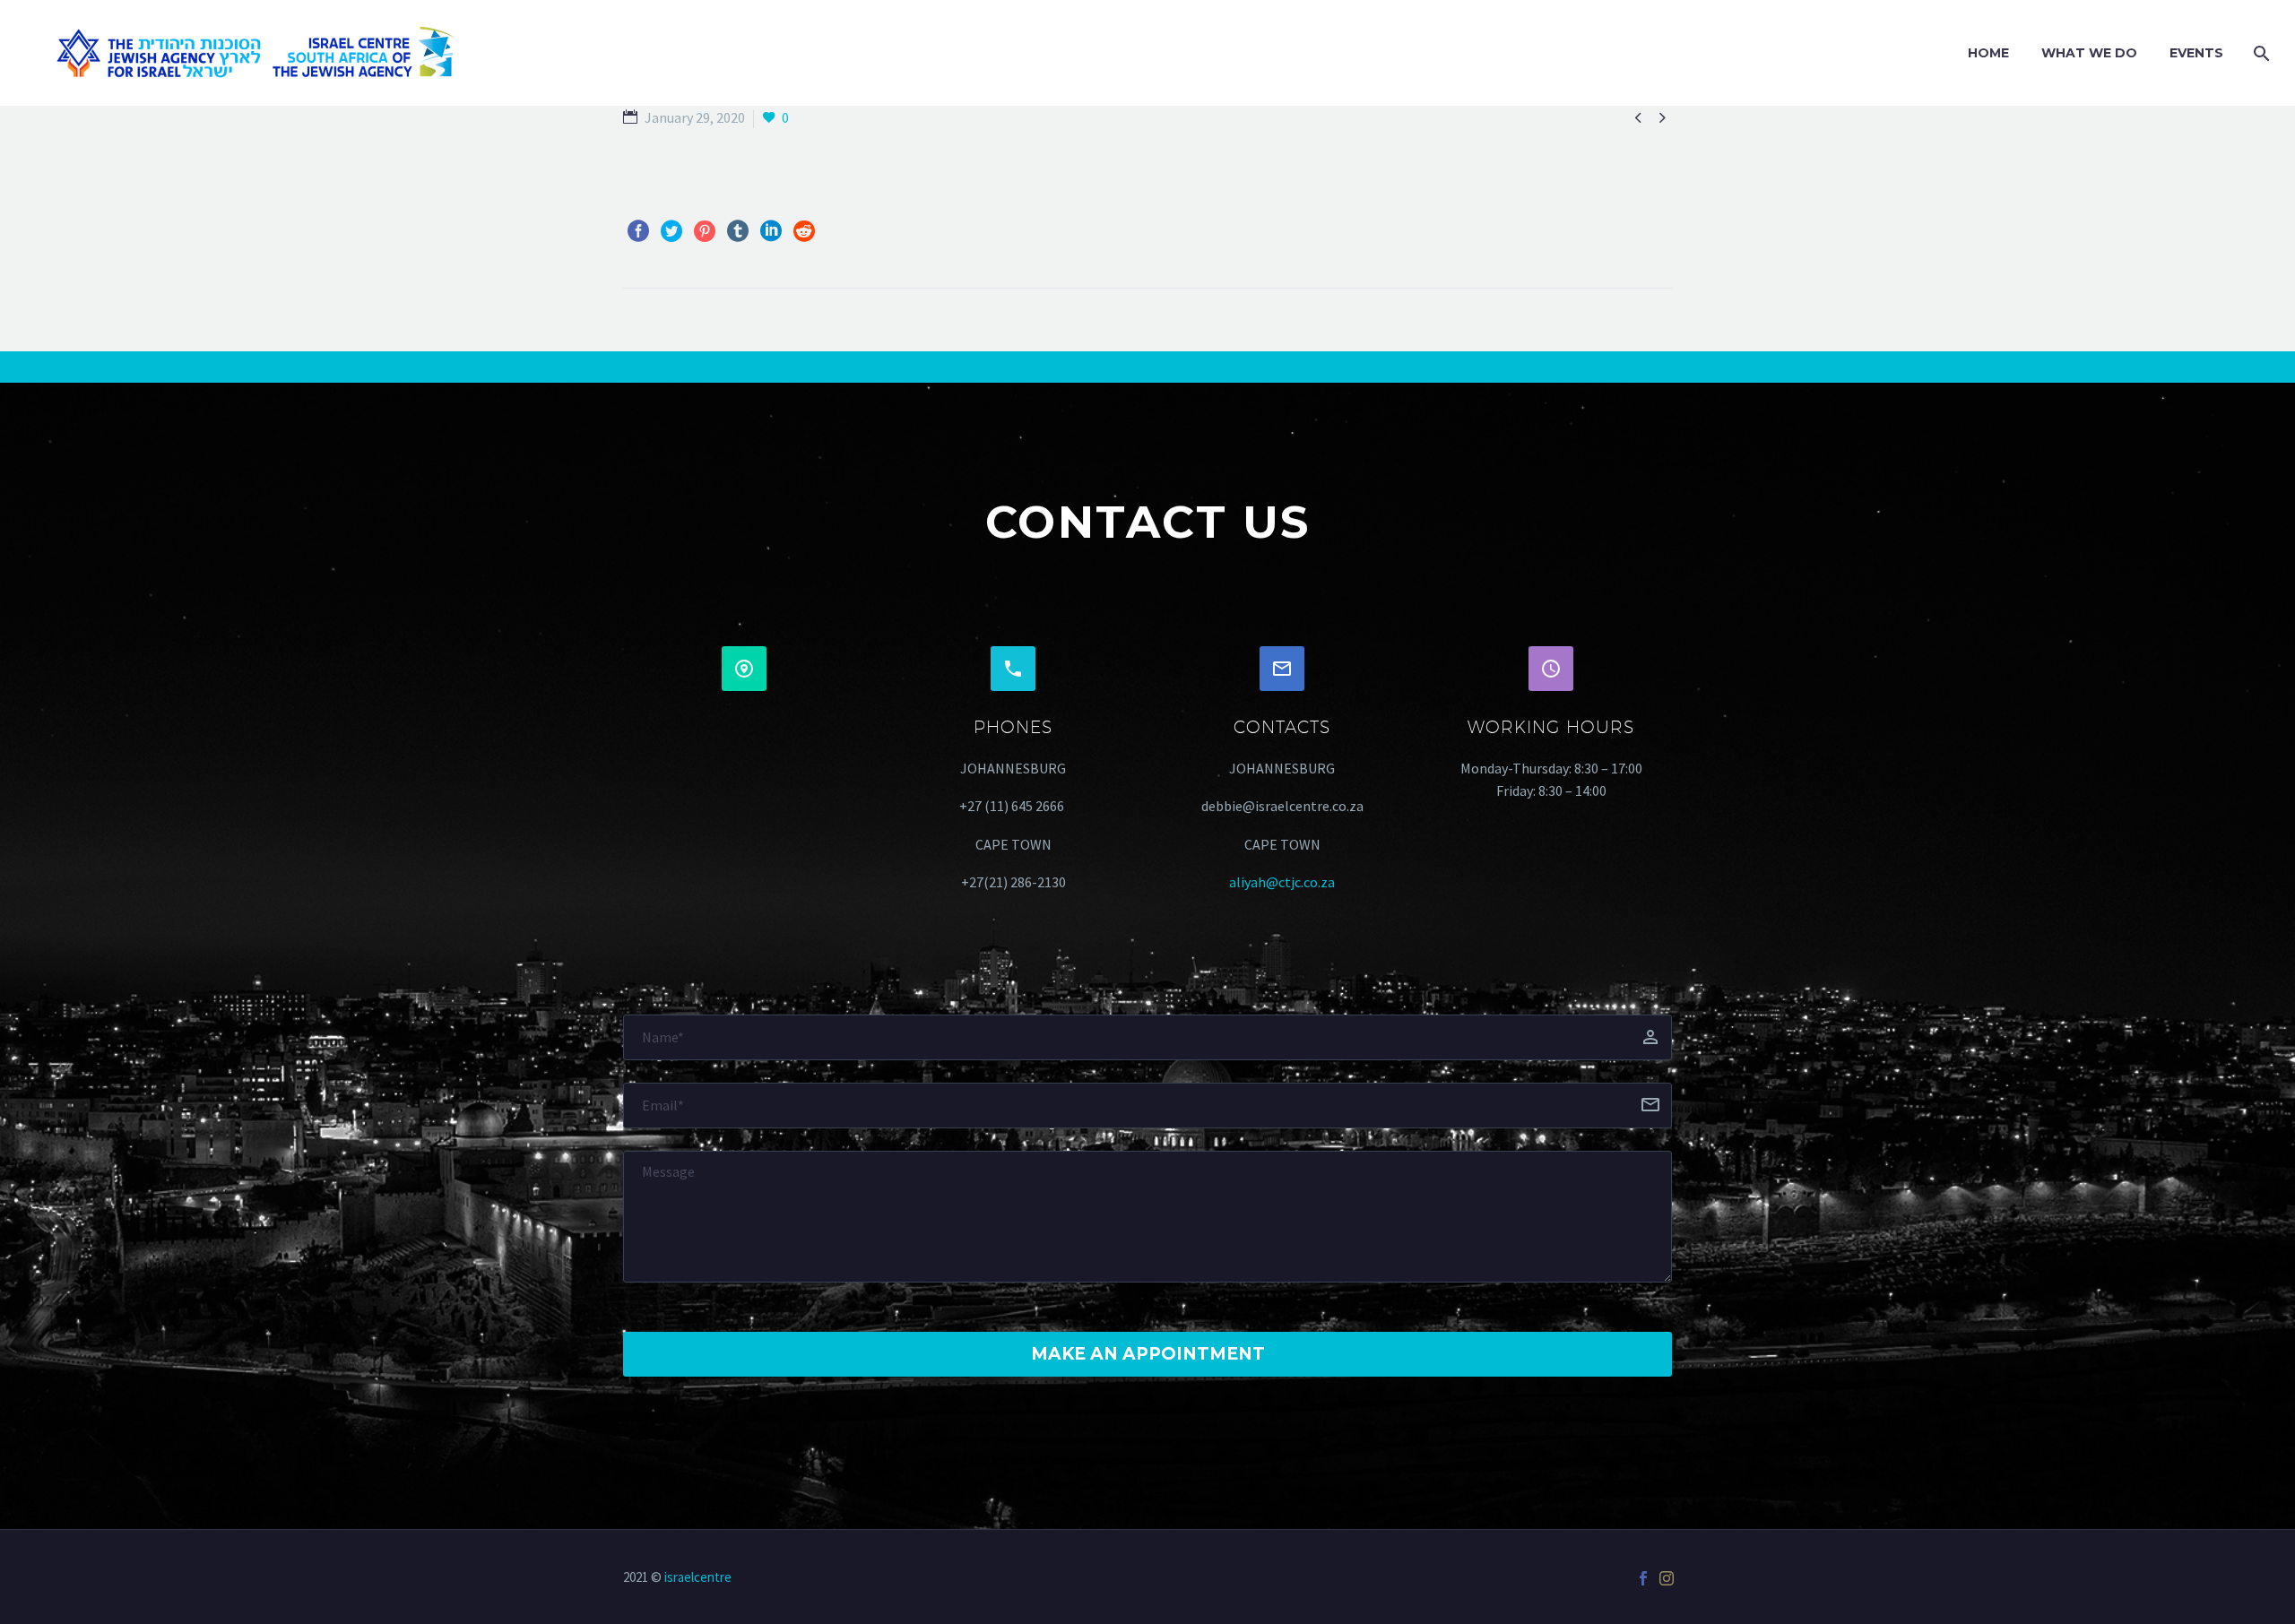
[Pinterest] (705, 231)
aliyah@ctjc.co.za (1282, 882)
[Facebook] (638, 231)
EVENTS (2196, 53)
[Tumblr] (738, 231)
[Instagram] (1667, 1578)
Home (1988, 53)
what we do (2089, 53)
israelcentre (698, 1577)
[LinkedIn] (771, 231)
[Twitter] (671, 231)
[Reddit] (804, 231)
